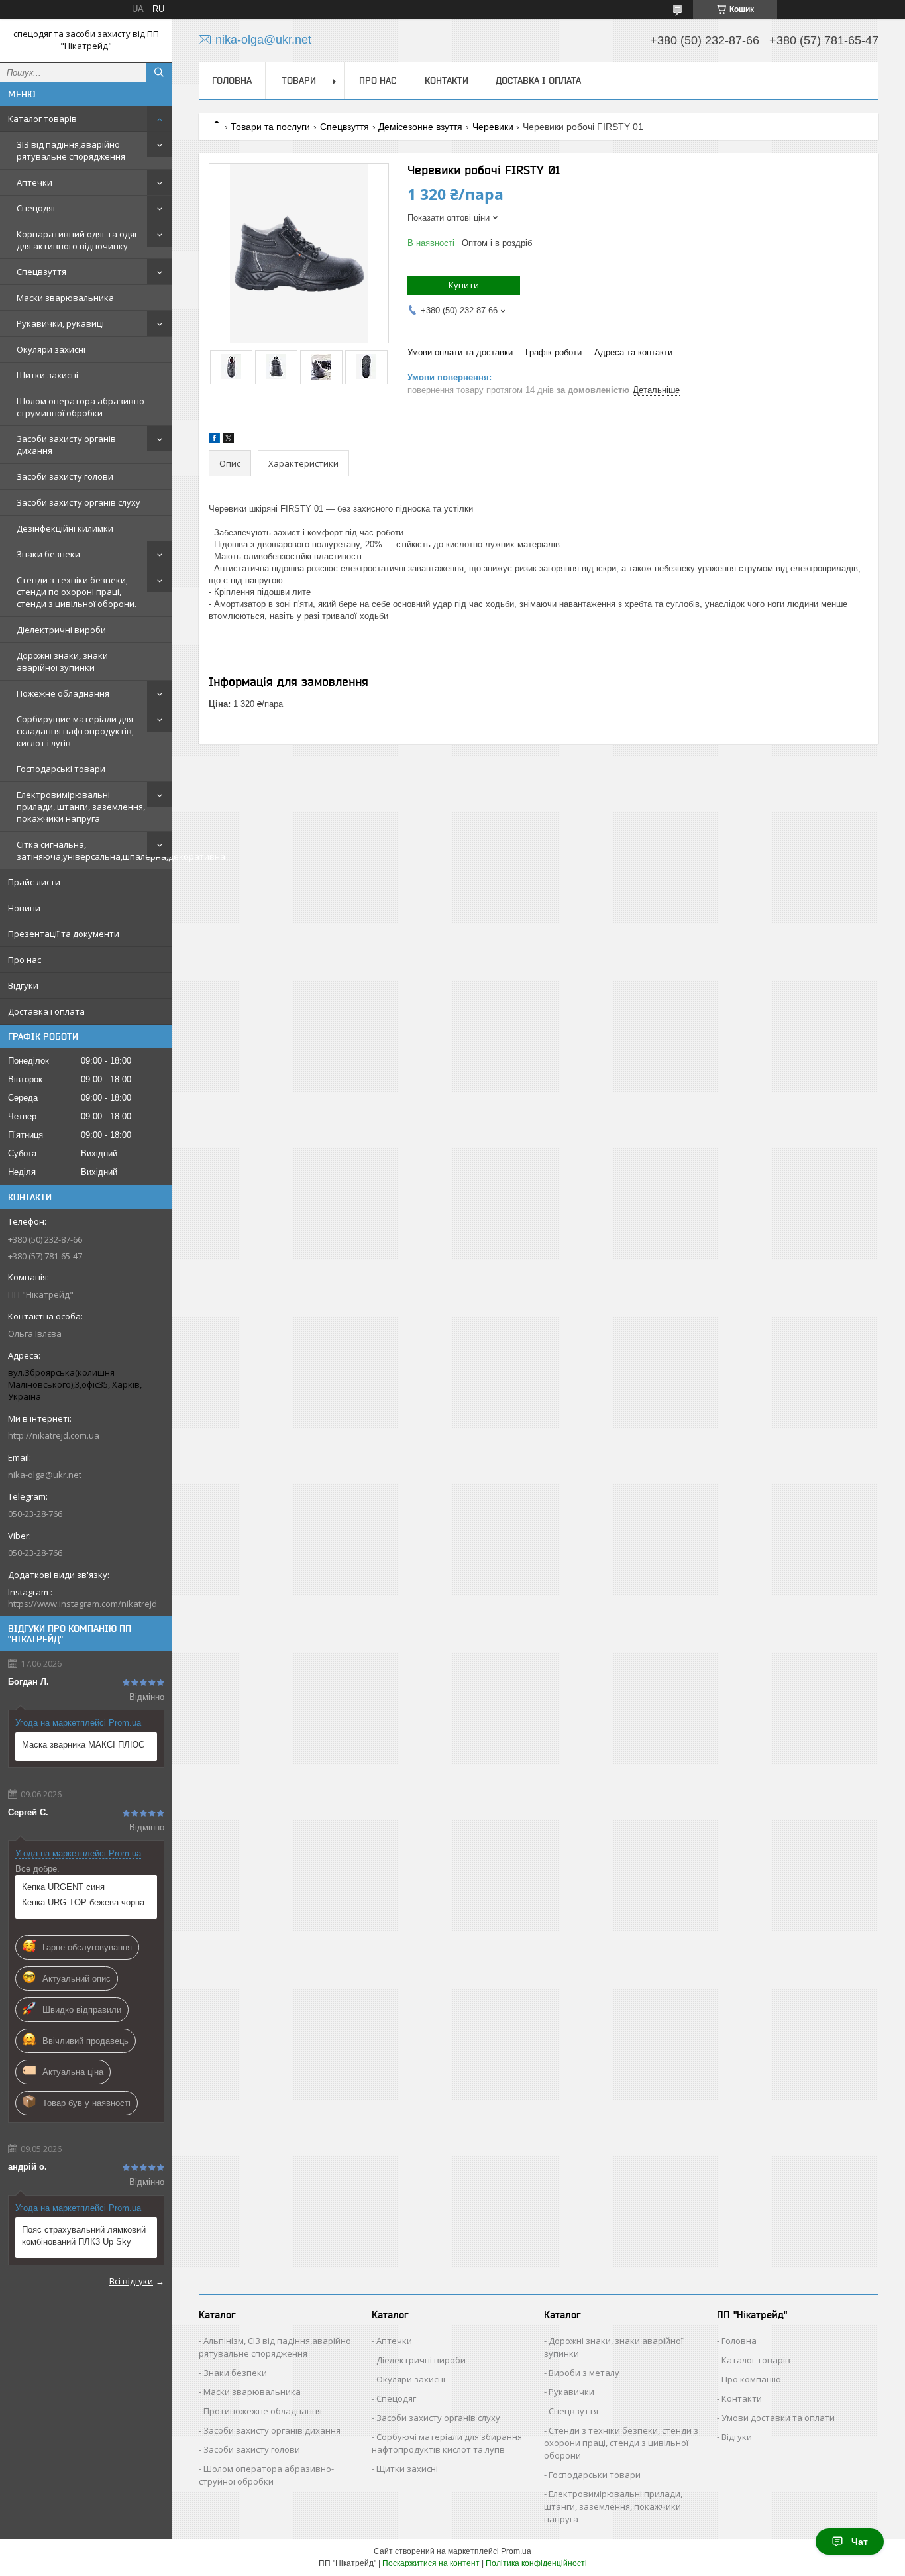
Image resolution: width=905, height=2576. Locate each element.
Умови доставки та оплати (778, 2418)
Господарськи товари (595, 2475)
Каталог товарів (42, 119)
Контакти (447, 80)
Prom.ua (516, 2551)
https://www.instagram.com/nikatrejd (82, 1604)
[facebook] (214, 440)
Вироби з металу (584, 2373)
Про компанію (751, 2379)
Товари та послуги (270, 127)
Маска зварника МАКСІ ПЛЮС (83, 1745)
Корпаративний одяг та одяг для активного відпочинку (77, 240)
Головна (232, 80)
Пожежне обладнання (63, 693)
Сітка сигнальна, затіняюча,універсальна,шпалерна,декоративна (94, 850)
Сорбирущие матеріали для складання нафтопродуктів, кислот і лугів (75, 731)
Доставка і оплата (46, 1011)
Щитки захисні (47, 375)
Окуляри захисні (51, 349)
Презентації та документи (64, 934)
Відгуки (23, 985)
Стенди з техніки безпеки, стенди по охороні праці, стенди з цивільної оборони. (77, 592)
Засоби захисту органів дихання (66, 445)
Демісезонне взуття (420, 127)
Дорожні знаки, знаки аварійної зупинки (62, 661)
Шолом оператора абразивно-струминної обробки (82, 407)
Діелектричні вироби (61, 630)
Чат (860, 2542)
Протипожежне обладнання (263, 2411)
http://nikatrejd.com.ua (54, 1435)
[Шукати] (159, 72)
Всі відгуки (131, 2281)
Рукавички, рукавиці (60, 323)
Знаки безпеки (48, 554)
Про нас (25, 960)
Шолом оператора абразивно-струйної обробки (266, 2475)
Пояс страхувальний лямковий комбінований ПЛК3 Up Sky (84, 2236)
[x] (229, 440)
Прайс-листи (34, 882)
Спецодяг (36, 208)
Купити (464, 285)
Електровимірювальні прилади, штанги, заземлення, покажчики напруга (81, 807)
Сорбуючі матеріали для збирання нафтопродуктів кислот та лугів (447, 2443)
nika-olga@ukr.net (45, 1475)
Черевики (493, 127)
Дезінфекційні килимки (65, 528)
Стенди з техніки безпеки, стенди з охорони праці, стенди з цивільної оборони (621, 2443)
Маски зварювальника (65, 298)
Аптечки (34, 182)
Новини (24, 908)
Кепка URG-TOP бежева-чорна (83, 1902)
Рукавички (571, 2392)
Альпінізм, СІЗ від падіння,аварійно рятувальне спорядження (275, 2347)
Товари (299, 80)
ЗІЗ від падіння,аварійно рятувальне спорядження (71, 150)
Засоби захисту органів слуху (79, 502)
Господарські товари (61, 769)
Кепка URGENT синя (63, 1887)
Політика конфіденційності (536, 2563)
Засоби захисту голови (65, 476)
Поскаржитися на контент (431, 2563)
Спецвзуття (41, 272)
